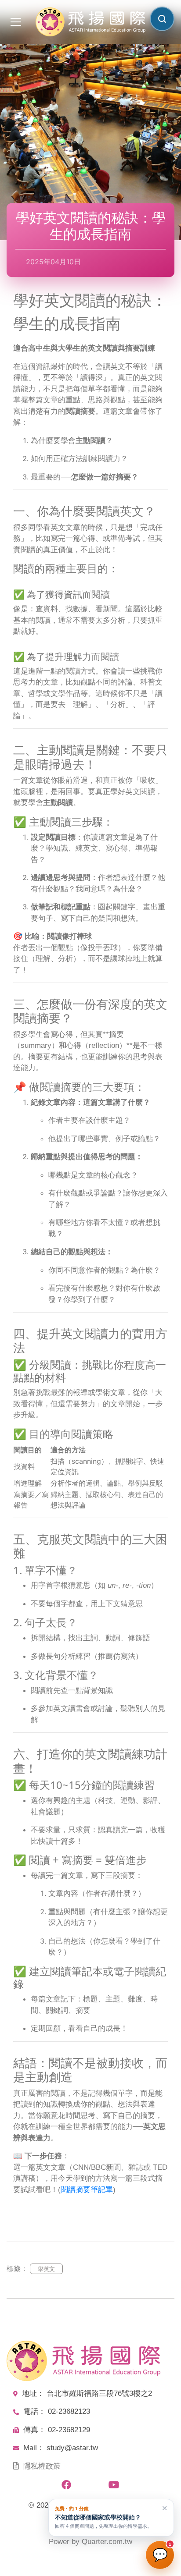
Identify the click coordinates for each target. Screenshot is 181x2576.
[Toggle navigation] (16, 22)
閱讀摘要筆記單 (87, 2190)
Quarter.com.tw (107, 2542)
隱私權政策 (42, 2466)
